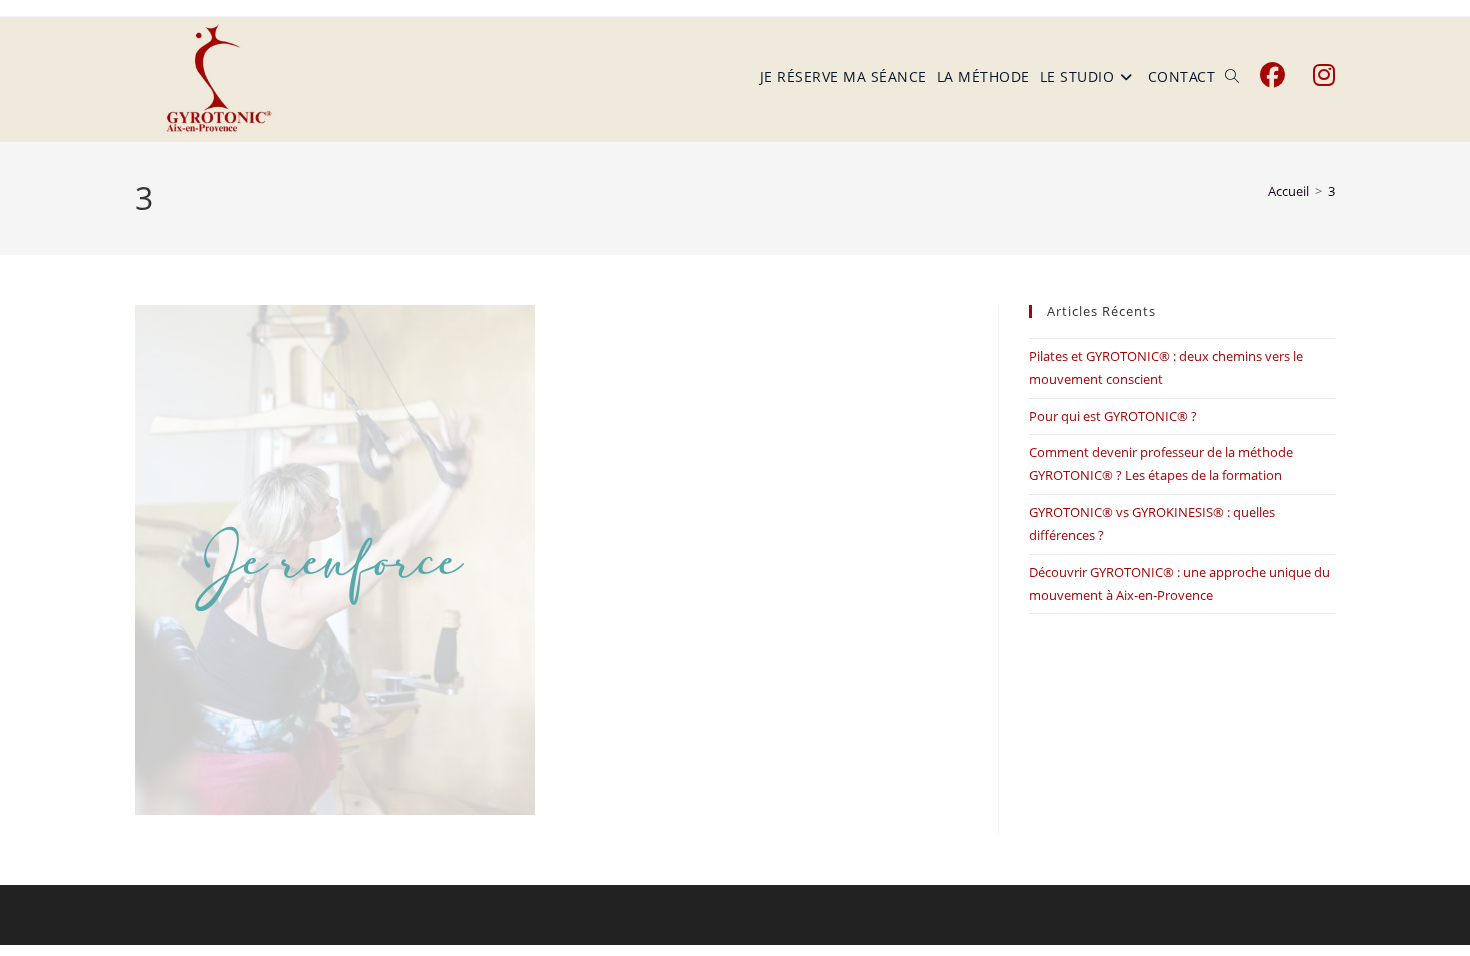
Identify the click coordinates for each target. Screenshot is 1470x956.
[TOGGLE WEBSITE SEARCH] (1232, 77)
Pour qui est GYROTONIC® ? (1113, 416)
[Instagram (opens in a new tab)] (1324, 75)
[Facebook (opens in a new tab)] (1272, 75)
